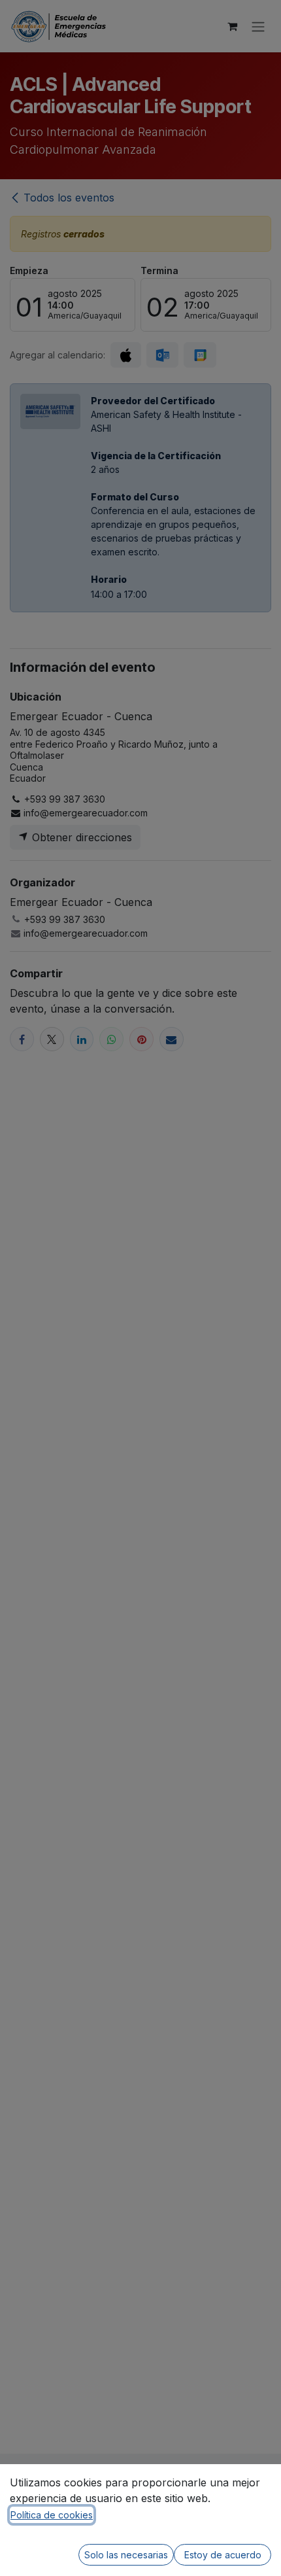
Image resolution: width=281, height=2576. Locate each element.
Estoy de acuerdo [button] (223, 2555)
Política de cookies (52, 2515)
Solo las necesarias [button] (126, 2555)
